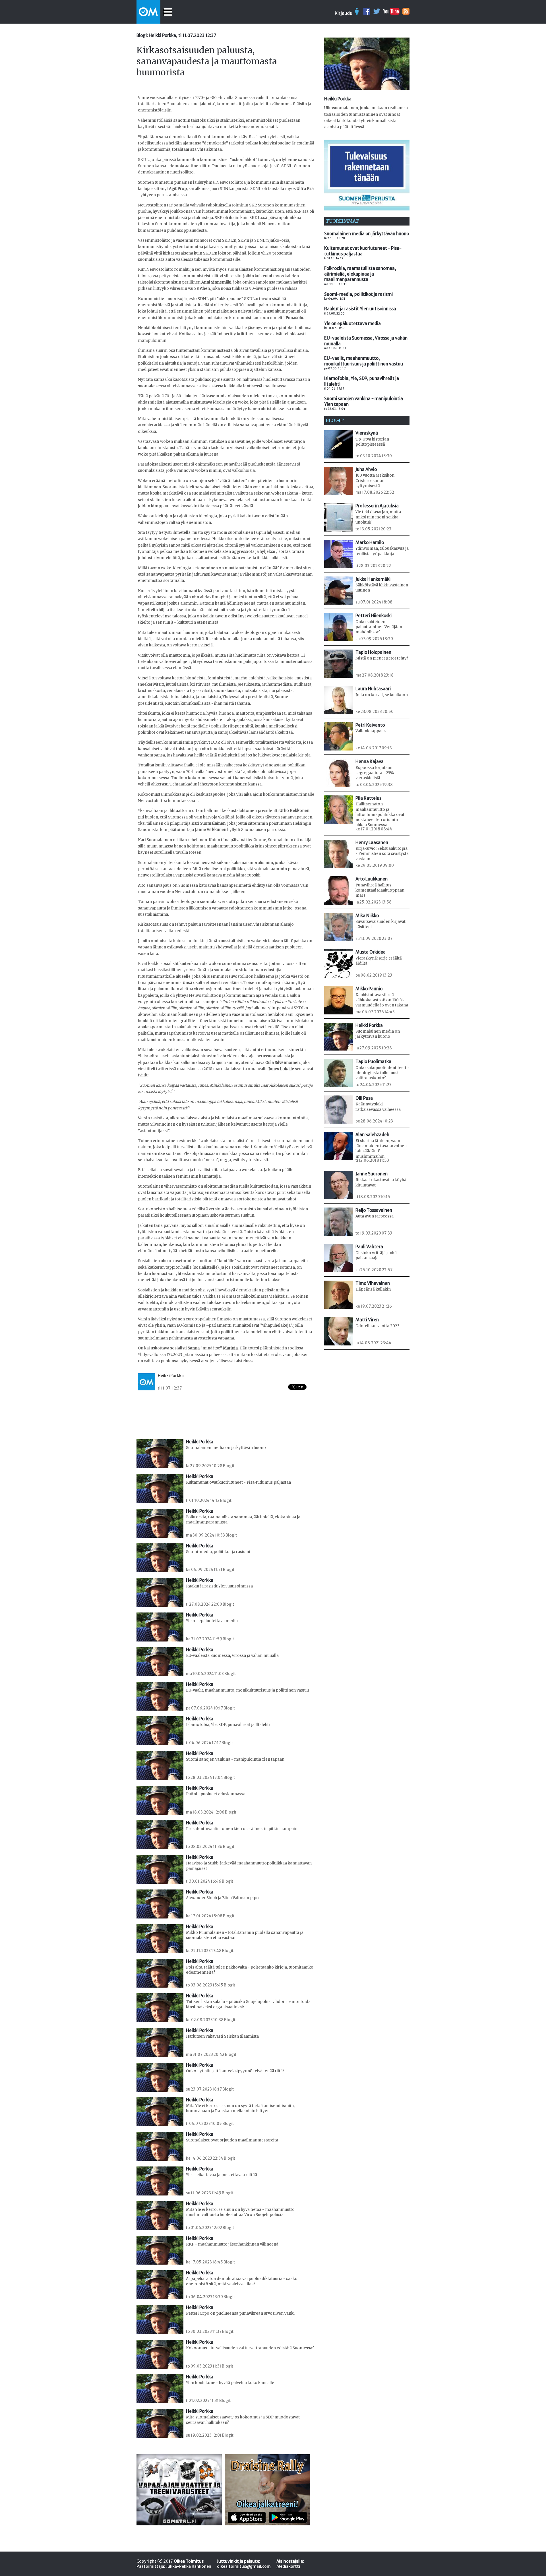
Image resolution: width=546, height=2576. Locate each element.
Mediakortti (288, 2566)
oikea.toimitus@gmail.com (244, 2566)
